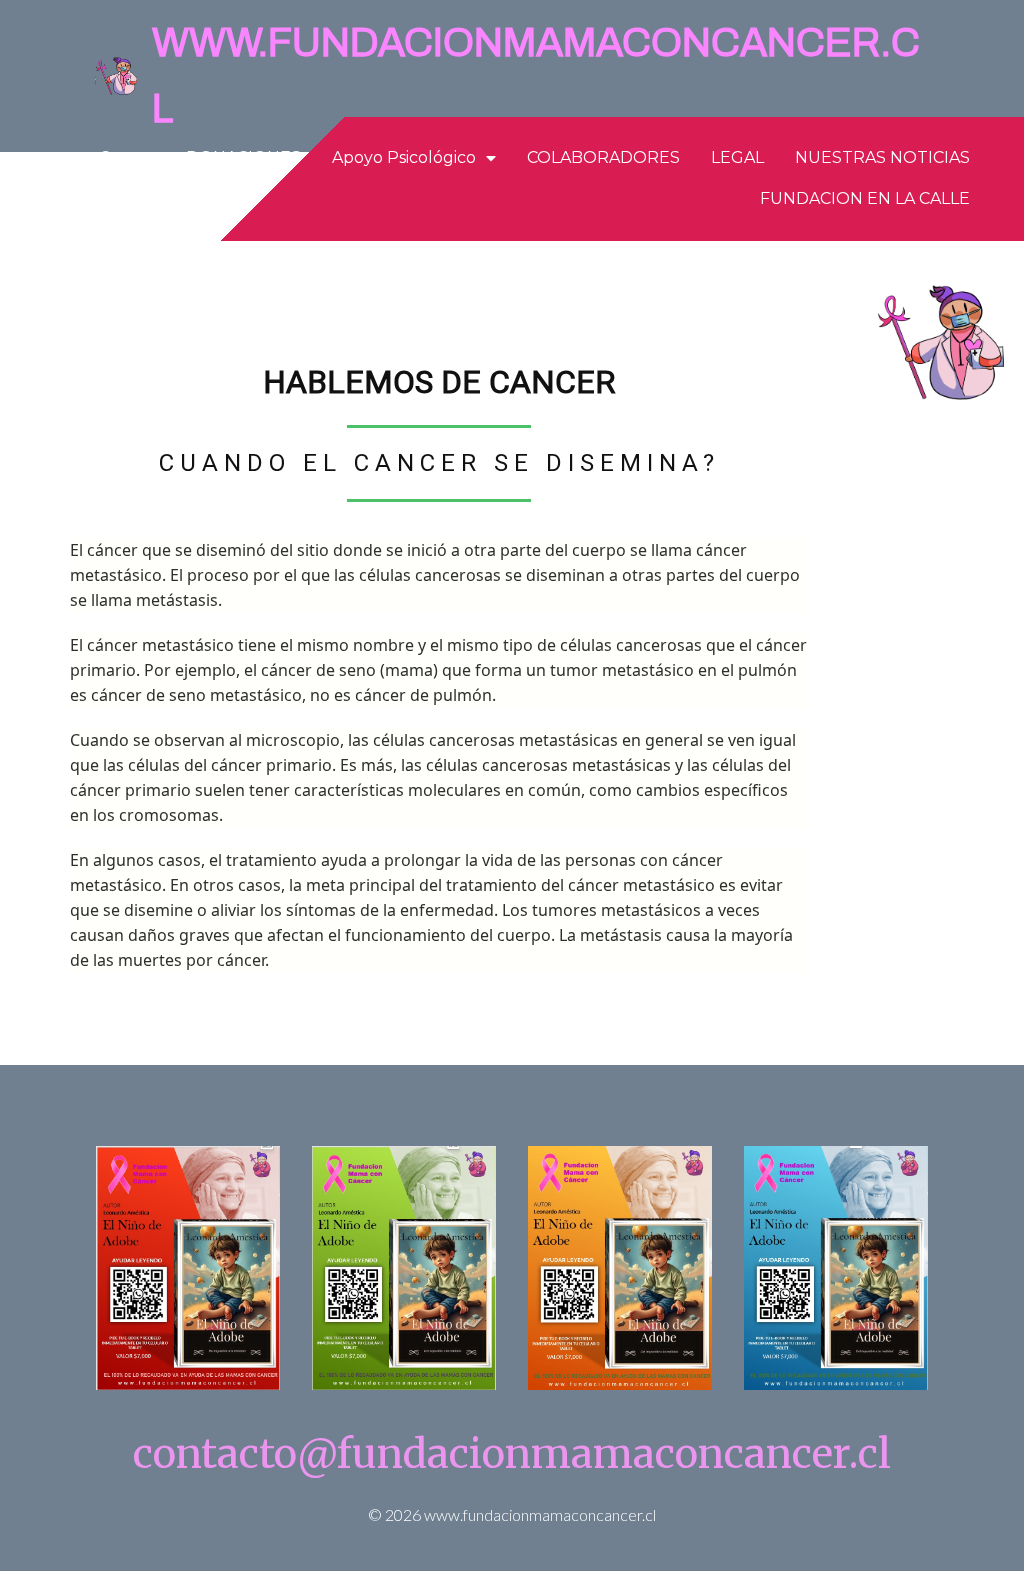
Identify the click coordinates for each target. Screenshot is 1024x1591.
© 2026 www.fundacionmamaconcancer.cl (512, 1514)
